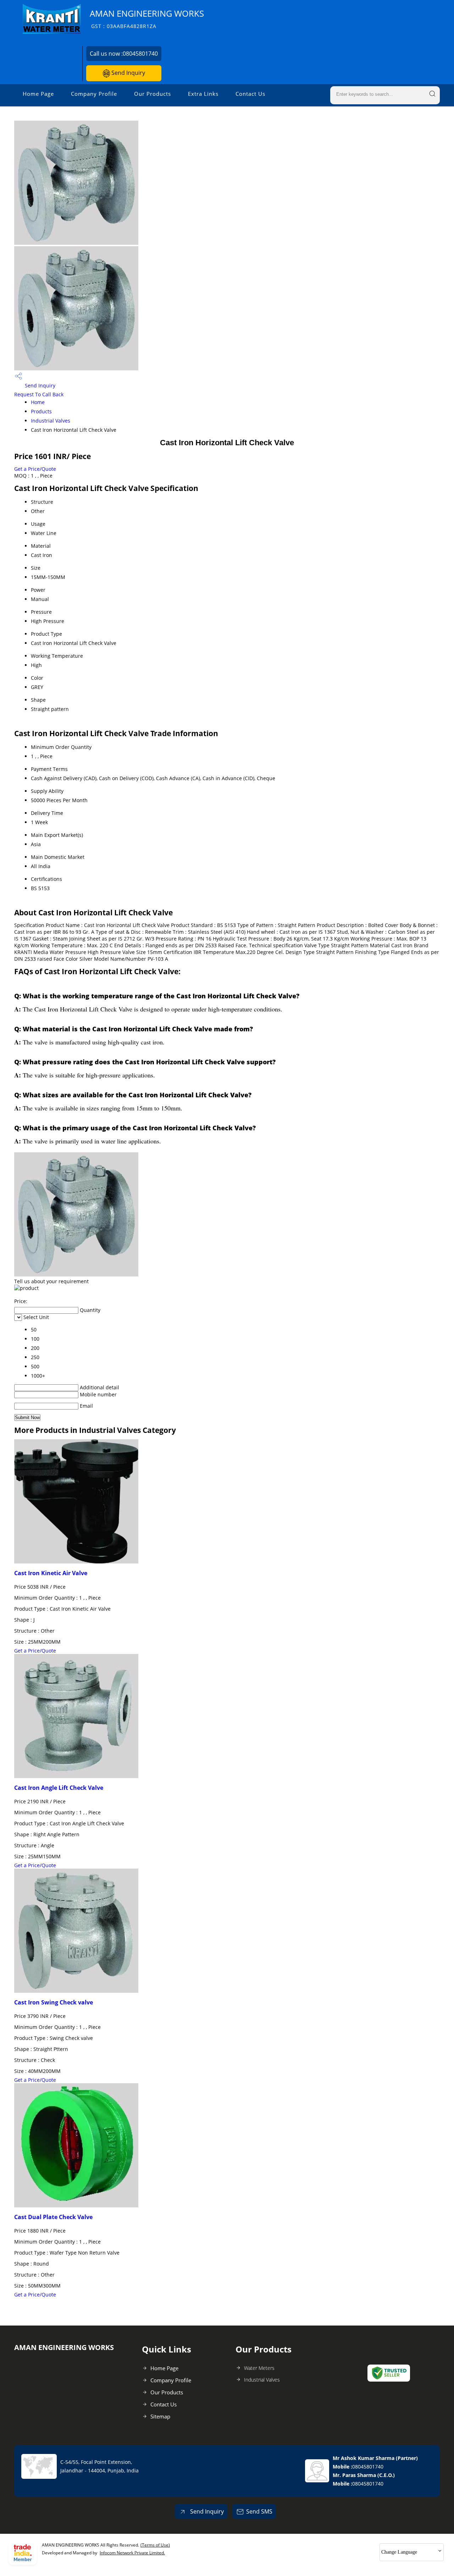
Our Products (153, 94)
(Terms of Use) (155, 2545)
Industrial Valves (51, 421)
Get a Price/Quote (35, 469)
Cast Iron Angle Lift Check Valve (59, 1788)
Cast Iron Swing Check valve (54, 2002)
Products (41, 411)
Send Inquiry (128, 73)
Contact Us (250, 94)
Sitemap (160, 2416)
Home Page (38, 94)
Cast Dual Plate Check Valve (53, 2217)
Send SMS (259, 2511)
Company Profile (94, 94)
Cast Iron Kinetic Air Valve (51, 1573)
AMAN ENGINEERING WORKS (147, 19)
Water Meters (259, 2368)
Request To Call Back (39, 394)
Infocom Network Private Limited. (132, 2553)
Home (38, 402)
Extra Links (203, 94)
